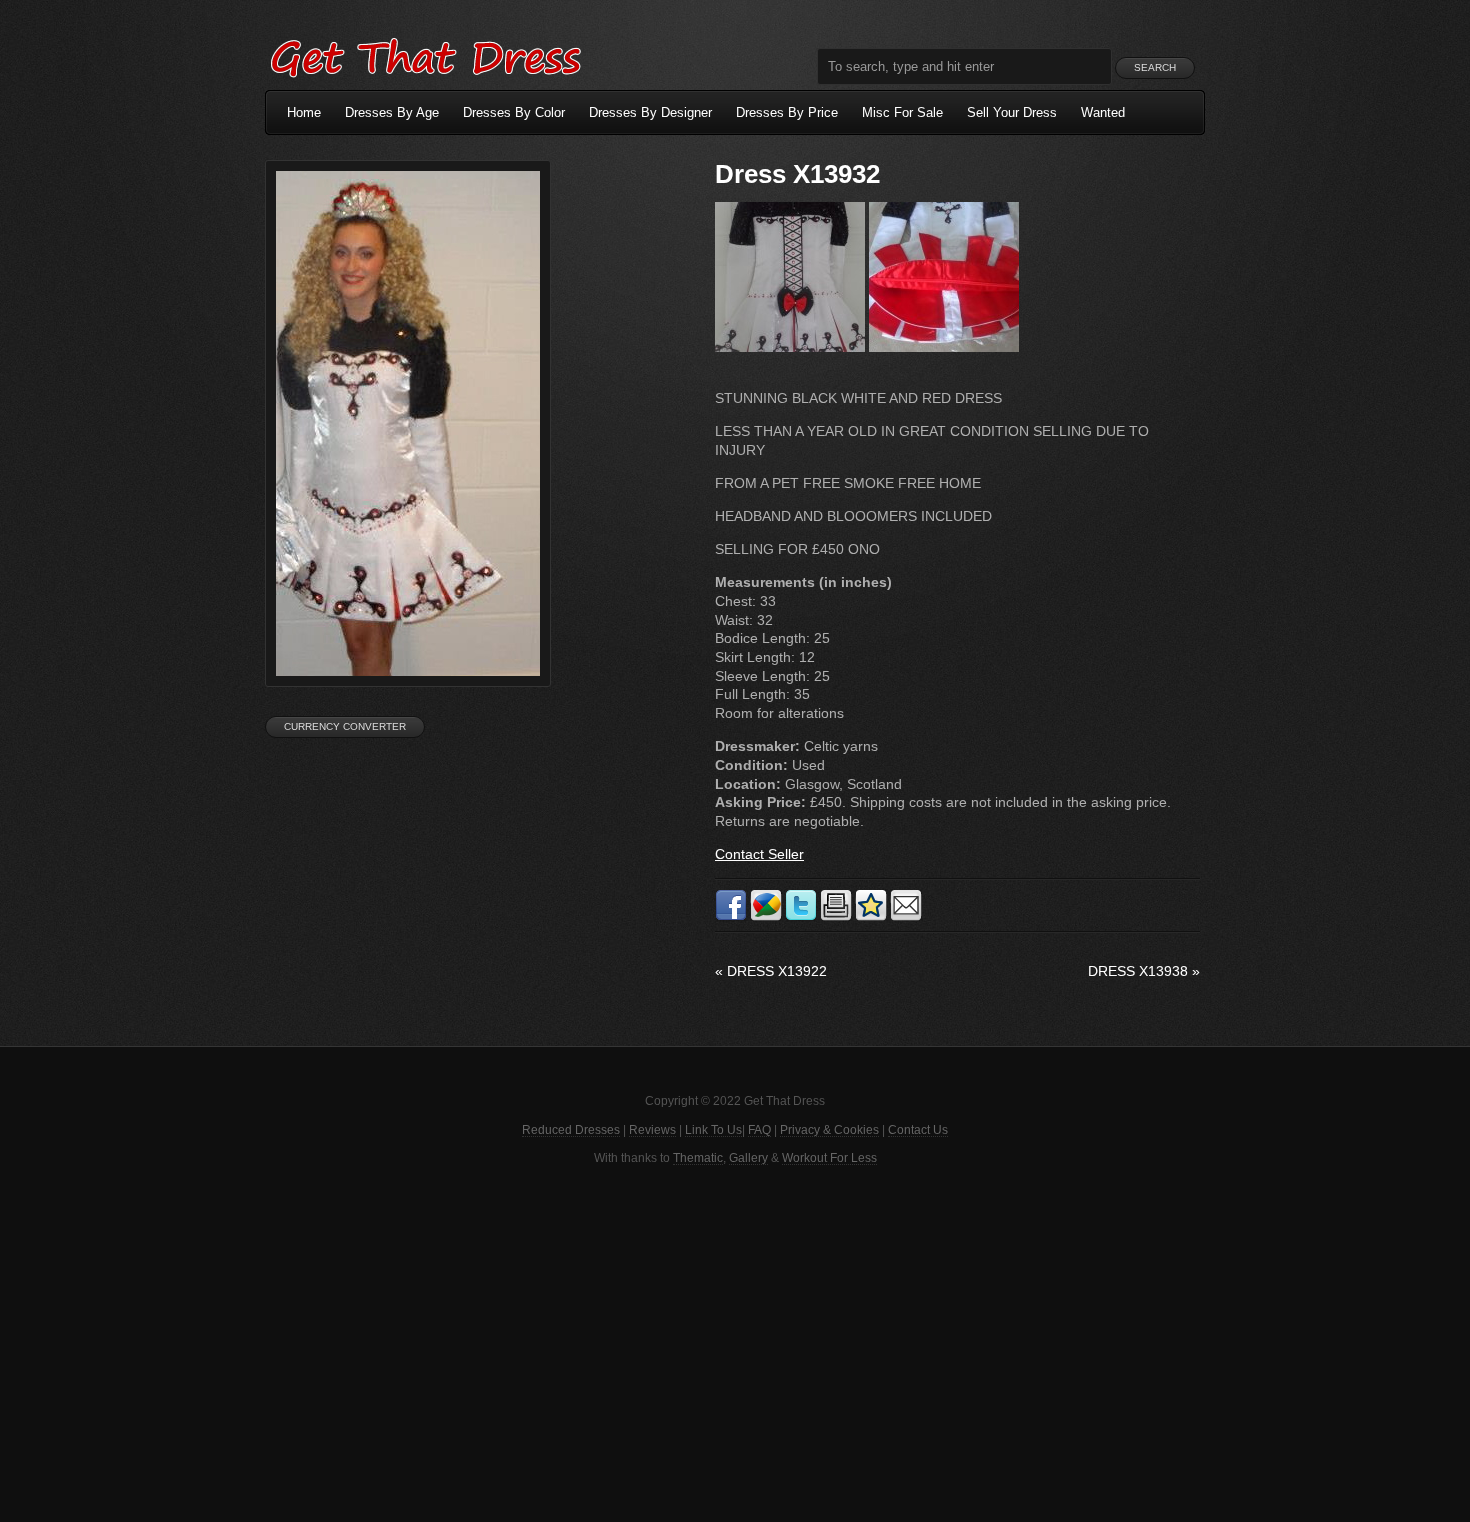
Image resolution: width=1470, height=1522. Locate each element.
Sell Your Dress (1012, 112)
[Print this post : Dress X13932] (836, 917)
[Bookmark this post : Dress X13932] (871, 917)
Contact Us (918, 1130)
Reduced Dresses (571, 1130)
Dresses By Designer (650, 112)
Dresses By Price (787, 112)
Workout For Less (829, 1158)
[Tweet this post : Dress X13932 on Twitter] (801, 917)
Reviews (652, 1130)
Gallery (748, 1158)
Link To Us (713, 1130)
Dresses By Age (392, 112)
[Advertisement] (735, 1342)
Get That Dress (425, 55)
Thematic (698, 1158)
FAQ (759, 1130)
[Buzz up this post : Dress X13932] (766, 917)
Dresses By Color (514, 112)
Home (304, 112)
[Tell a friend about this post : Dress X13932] (906, 917)
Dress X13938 (1144, 971)
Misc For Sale (902, 112)
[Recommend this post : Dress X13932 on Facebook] (731, 917)
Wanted (1103, 112)
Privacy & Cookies (829, 1130)
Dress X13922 (771, 971)
